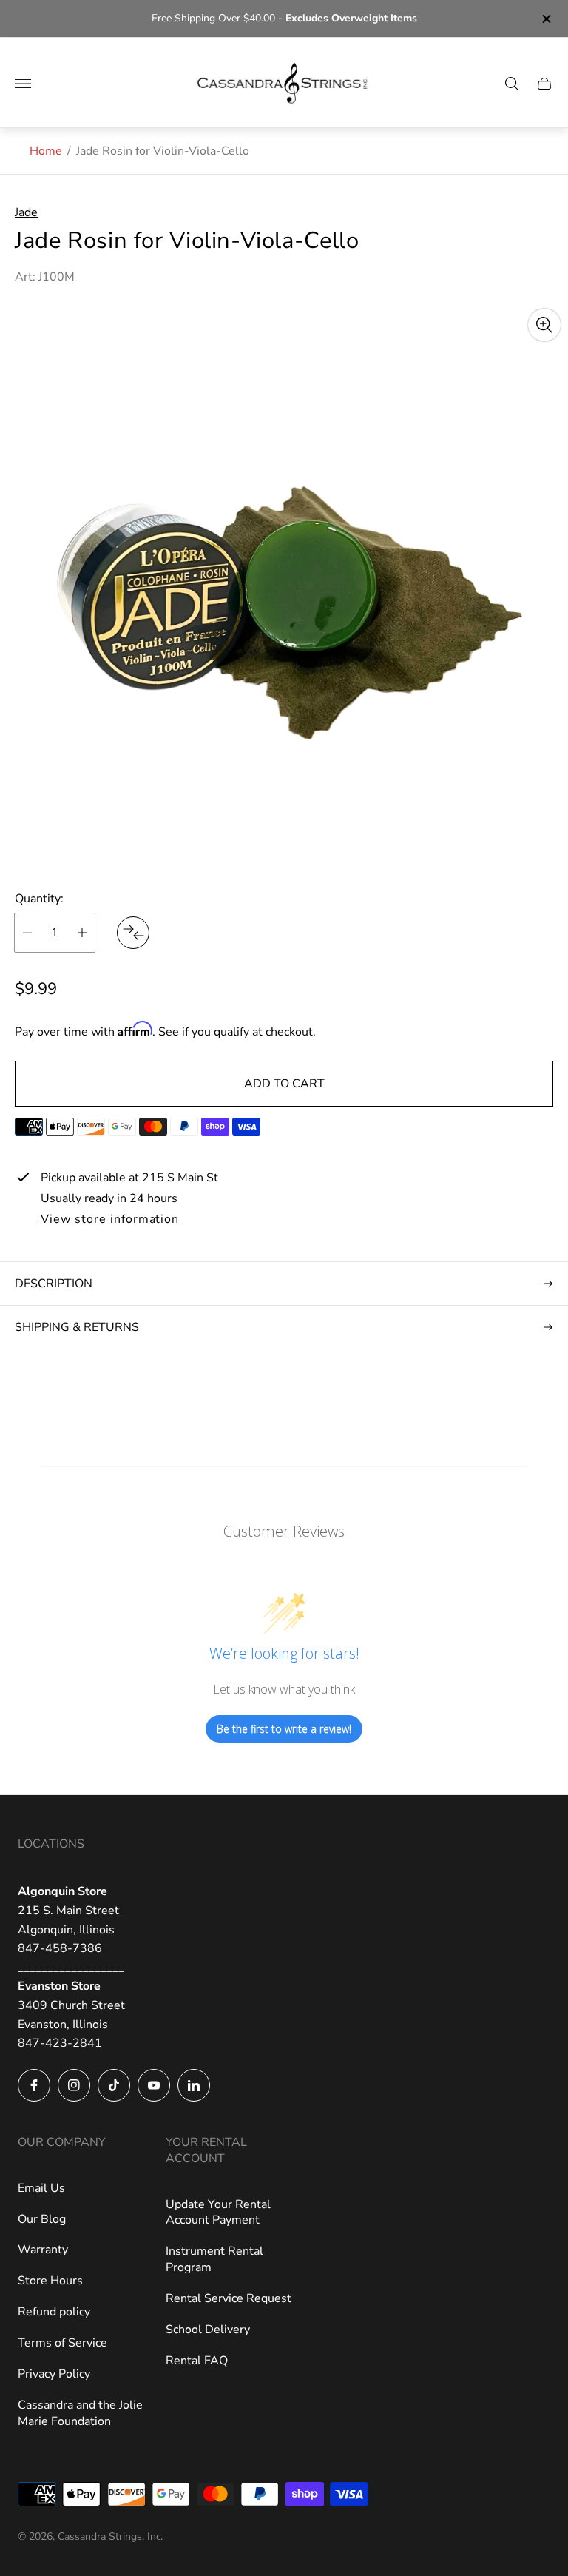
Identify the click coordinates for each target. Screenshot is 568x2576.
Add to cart (284, 1084)
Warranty (43, 2250)
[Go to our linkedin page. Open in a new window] (194, 2085)
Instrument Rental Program (214, 2259)
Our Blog (42, 2219)
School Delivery (208, 2330)
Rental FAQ (197, 2361)
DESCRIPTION (54, 1284)
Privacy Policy (54, 2374)
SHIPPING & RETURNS (77, 1327)
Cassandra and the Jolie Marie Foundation (80, 2413)
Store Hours (50, 2281)
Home (46, 151)
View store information (110, 1220)
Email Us (41, 2188)
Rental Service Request (229, 2298)
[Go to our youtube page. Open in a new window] (154, 2085)
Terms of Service (62, 2343)
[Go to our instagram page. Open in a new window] (74, 2085)
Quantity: (39, 899)
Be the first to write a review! (284, 1729)
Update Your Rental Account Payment (218, 2213)
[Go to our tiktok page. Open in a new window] (114, 2085)
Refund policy (54, 2312)
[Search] (512, 84)
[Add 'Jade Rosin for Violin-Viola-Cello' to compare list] (133, 933)
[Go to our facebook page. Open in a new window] (34, 2085)
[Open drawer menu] (23, 84)
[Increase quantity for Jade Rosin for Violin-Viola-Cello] (82, 933)
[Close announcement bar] (545, 19)
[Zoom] (544, 325)
